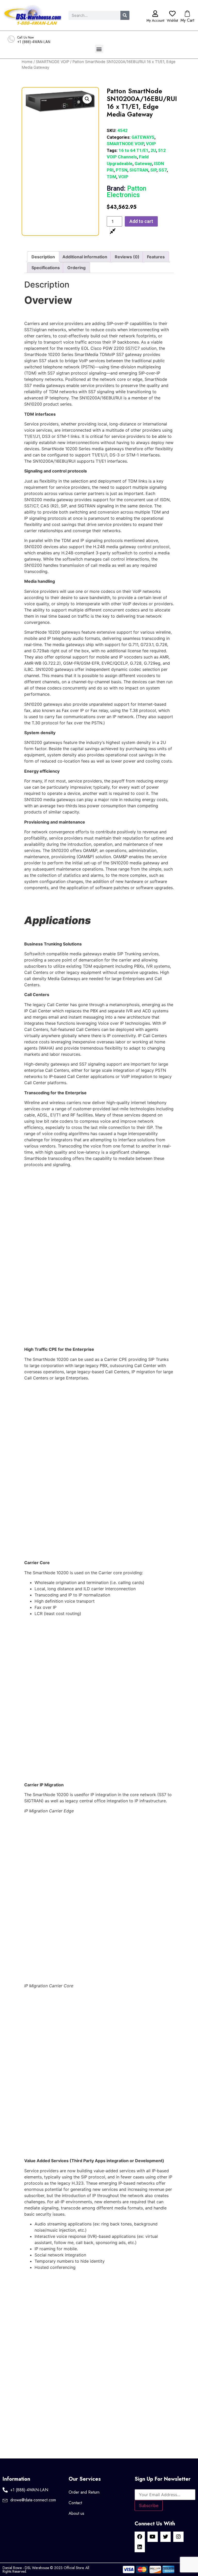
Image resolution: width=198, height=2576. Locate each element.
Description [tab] (43, 257)
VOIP (151, 144)
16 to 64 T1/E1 (134, 150)
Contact (75, 2503)
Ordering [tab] (76, 268)
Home (27, 62)
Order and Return (84, 2492)
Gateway (143, 164)
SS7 (163, 170)
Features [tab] (156, 257)
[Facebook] (140, 2537)
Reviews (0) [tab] (127, 257)
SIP (153, 170)
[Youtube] (153, 2537)
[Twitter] (166, 2537)
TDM (112, 177)
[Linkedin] (140, 2547)
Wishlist (172, 20)
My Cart (187, 20)
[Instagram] (178, 2537)
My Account (155, 20)
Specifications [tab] (46, 268)
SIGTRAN (139, 170)
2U (153, 150)
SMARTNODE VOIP (52, 62)
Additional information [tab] (85, 257)
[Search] (125, 15)
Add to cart (141, 221)
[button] (99, 49)
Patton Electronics (127, 192)
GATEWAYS (143, 137)
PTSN (122, 170)
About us (76, 2513)
